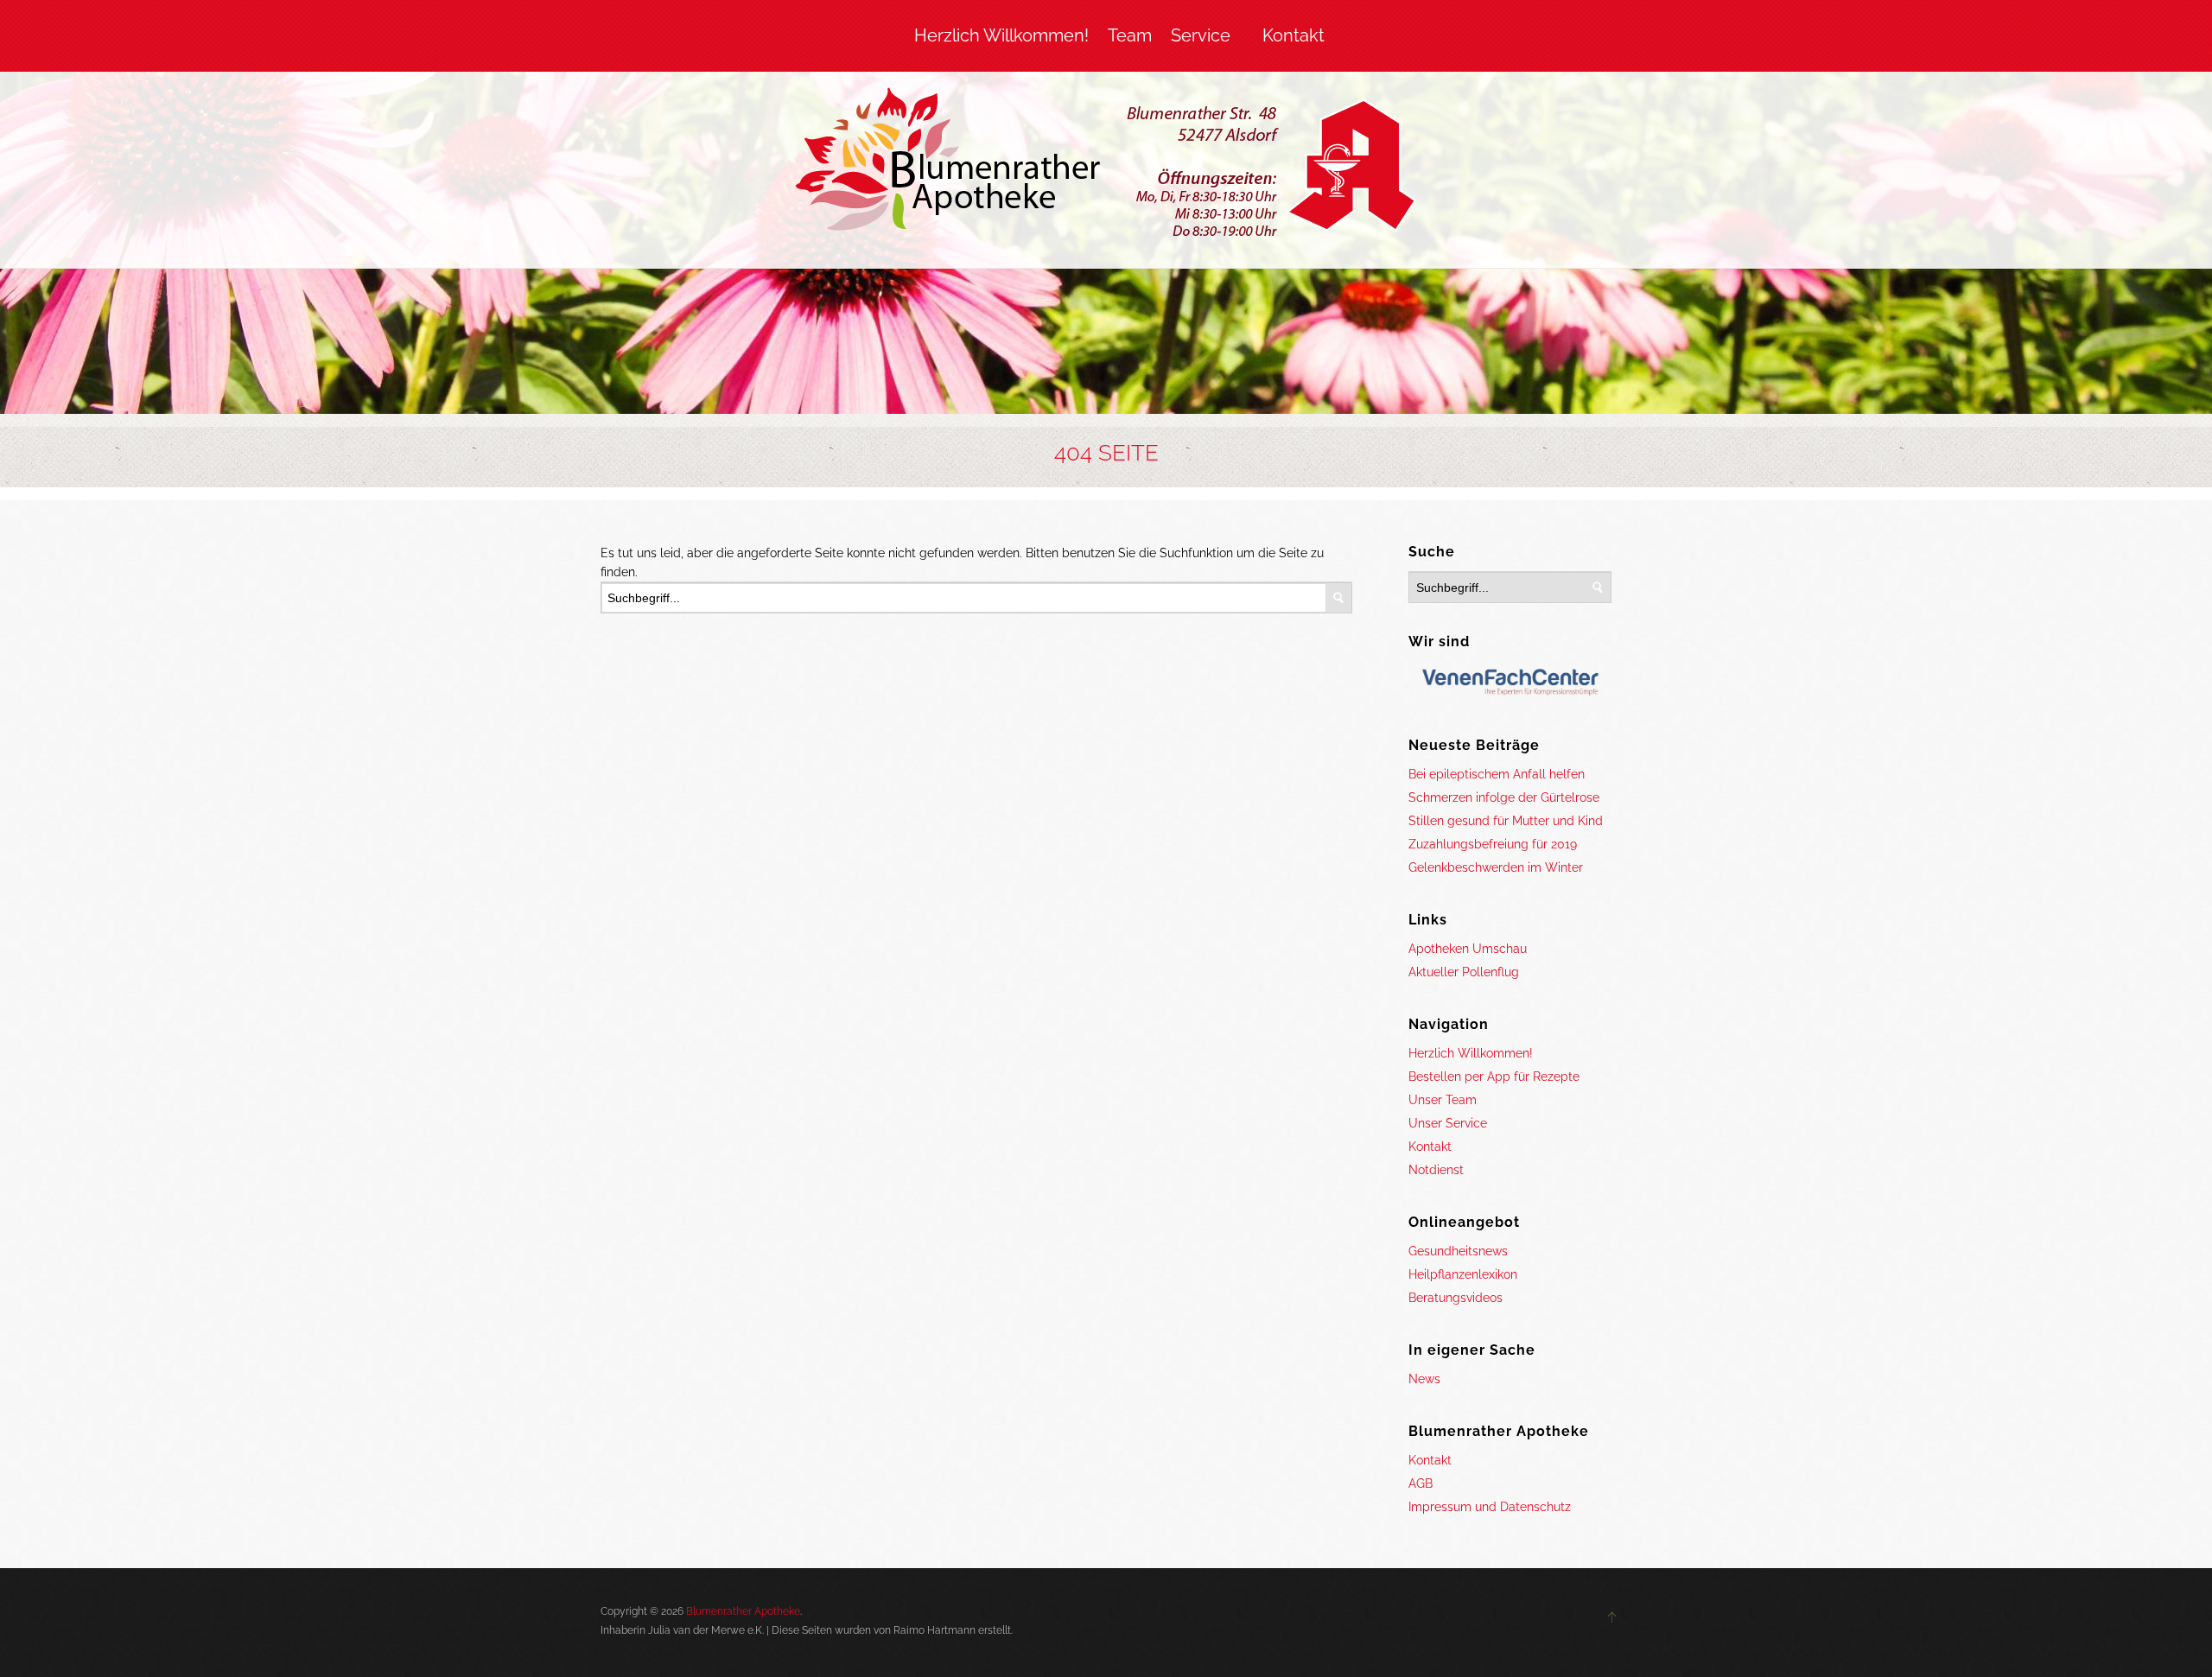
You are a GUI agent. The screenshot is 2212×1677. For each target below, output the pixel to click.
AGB (1421, 1483)
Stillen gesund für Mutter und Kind (1506, 821)
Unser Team (1443, 1100)
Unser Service (1448, 1123)
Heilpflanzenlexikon (1463, 1274)
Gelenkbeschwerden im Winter (1496, 867)
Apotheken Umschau (1468, 949)
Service (1201, 35)
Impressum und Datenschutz (1490, 1507)
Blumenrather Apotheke (743, 1611)
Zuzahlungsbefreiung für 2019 (1493, 844)
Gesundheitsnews (1458, 1251)
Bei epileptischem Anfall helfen (1497, 774)
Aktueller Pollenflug (1464, 972)
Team (1130, 35)
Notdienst (1436, 1170)
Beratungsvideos (1456, 1298)
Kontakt (1294, 35)
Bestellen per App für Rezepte (1494, 1077)
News (1424, 1379)
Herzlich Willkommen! (1001, 35)
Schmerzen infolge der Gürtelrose (1504, 797)
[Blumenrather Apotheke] (1106, 166)
